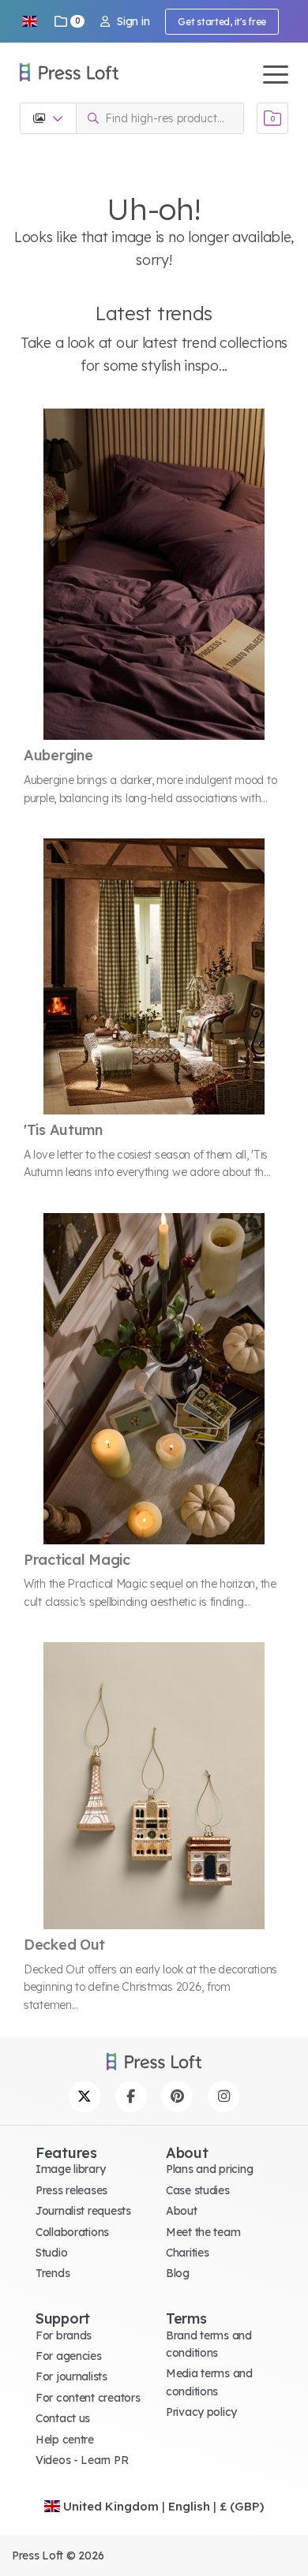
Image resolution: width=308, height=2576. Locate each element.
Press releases (71, 2190)
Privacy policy (201, 2412)
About (182, 2211)
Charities (187, 2253)
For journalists (71, 2376)
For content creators (88, 2398)
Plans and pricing (209, 2169)
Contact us (63, 2418)
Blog (178, 2273)
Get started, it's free (222, 22)
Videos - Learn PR (82, 2460)
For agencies (69, 2356)
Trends (53, 2273)
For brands (64, 2335)
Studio (51, 2253)
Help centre (65, 2440)
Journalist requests (83, 2211)
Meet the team (203, 2232)
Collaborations (72, 2232)
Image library (70, 2169)
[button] (29, 21)
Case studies (198, 2190)
